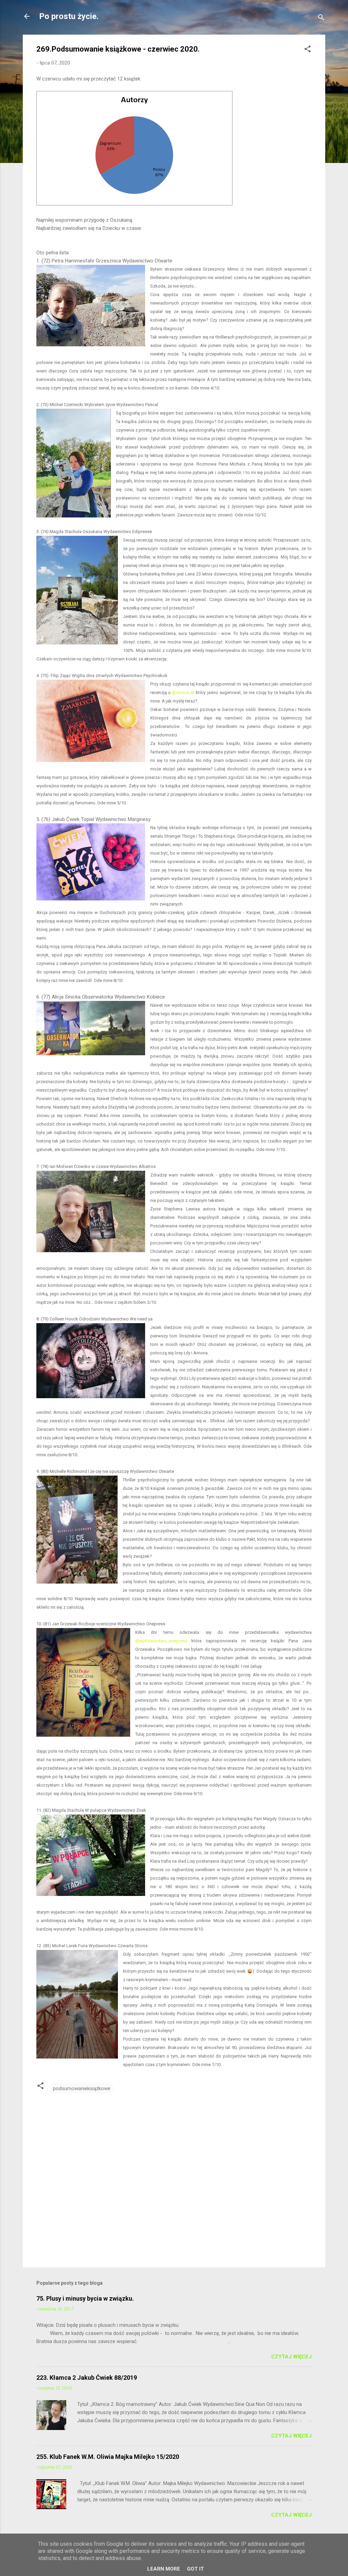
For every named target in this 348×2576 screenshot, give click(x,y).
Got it (195, 2569)
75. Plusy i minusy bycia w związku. (85, 2298)
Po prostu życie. (69, 16)
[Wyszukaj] (321, 19)
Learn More (164, 2569)
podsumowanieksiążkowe (82, 2088)
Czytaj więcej (291, 2357)
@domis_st (183, 692)
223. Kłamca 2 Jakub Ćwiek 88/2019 (87, 2378)
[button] (308, 50)
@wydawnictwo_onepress (161, 1641)
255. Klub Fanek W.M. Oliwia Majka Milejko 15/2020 (108, 2457)
